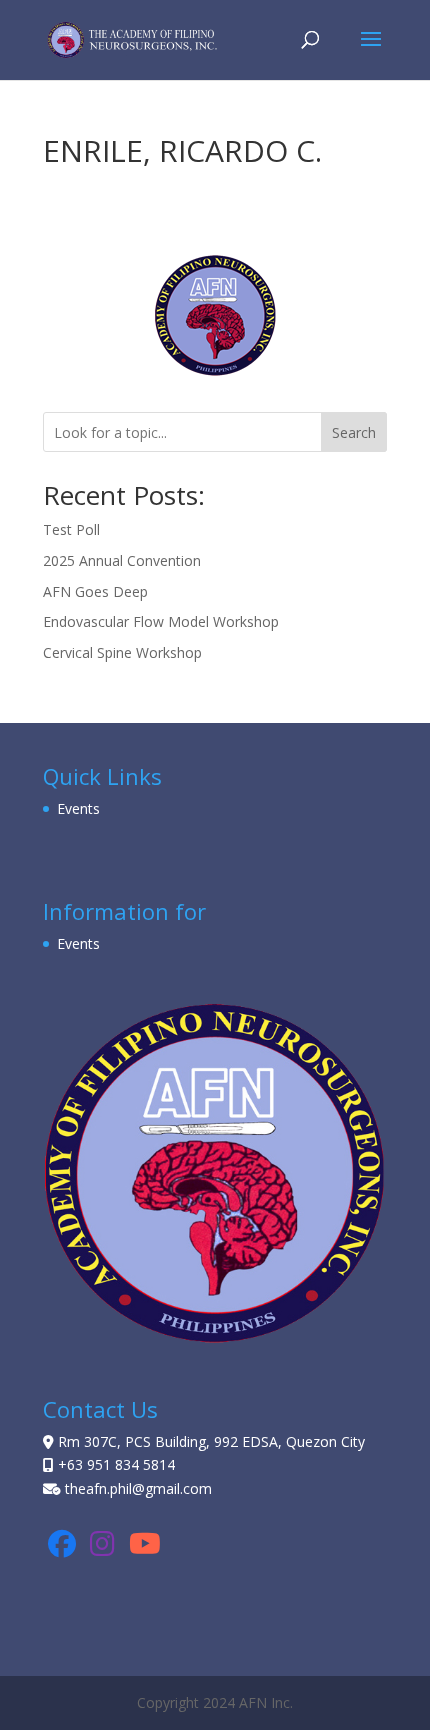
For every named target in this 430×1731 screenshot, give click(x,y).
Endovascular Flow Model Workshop (161, 621)
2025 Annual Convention (122, 560)
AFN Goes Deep (95, 591)
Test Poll (71, 529)
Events (78, 808)
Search (354, 432)
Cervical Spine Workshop (122, 652)
